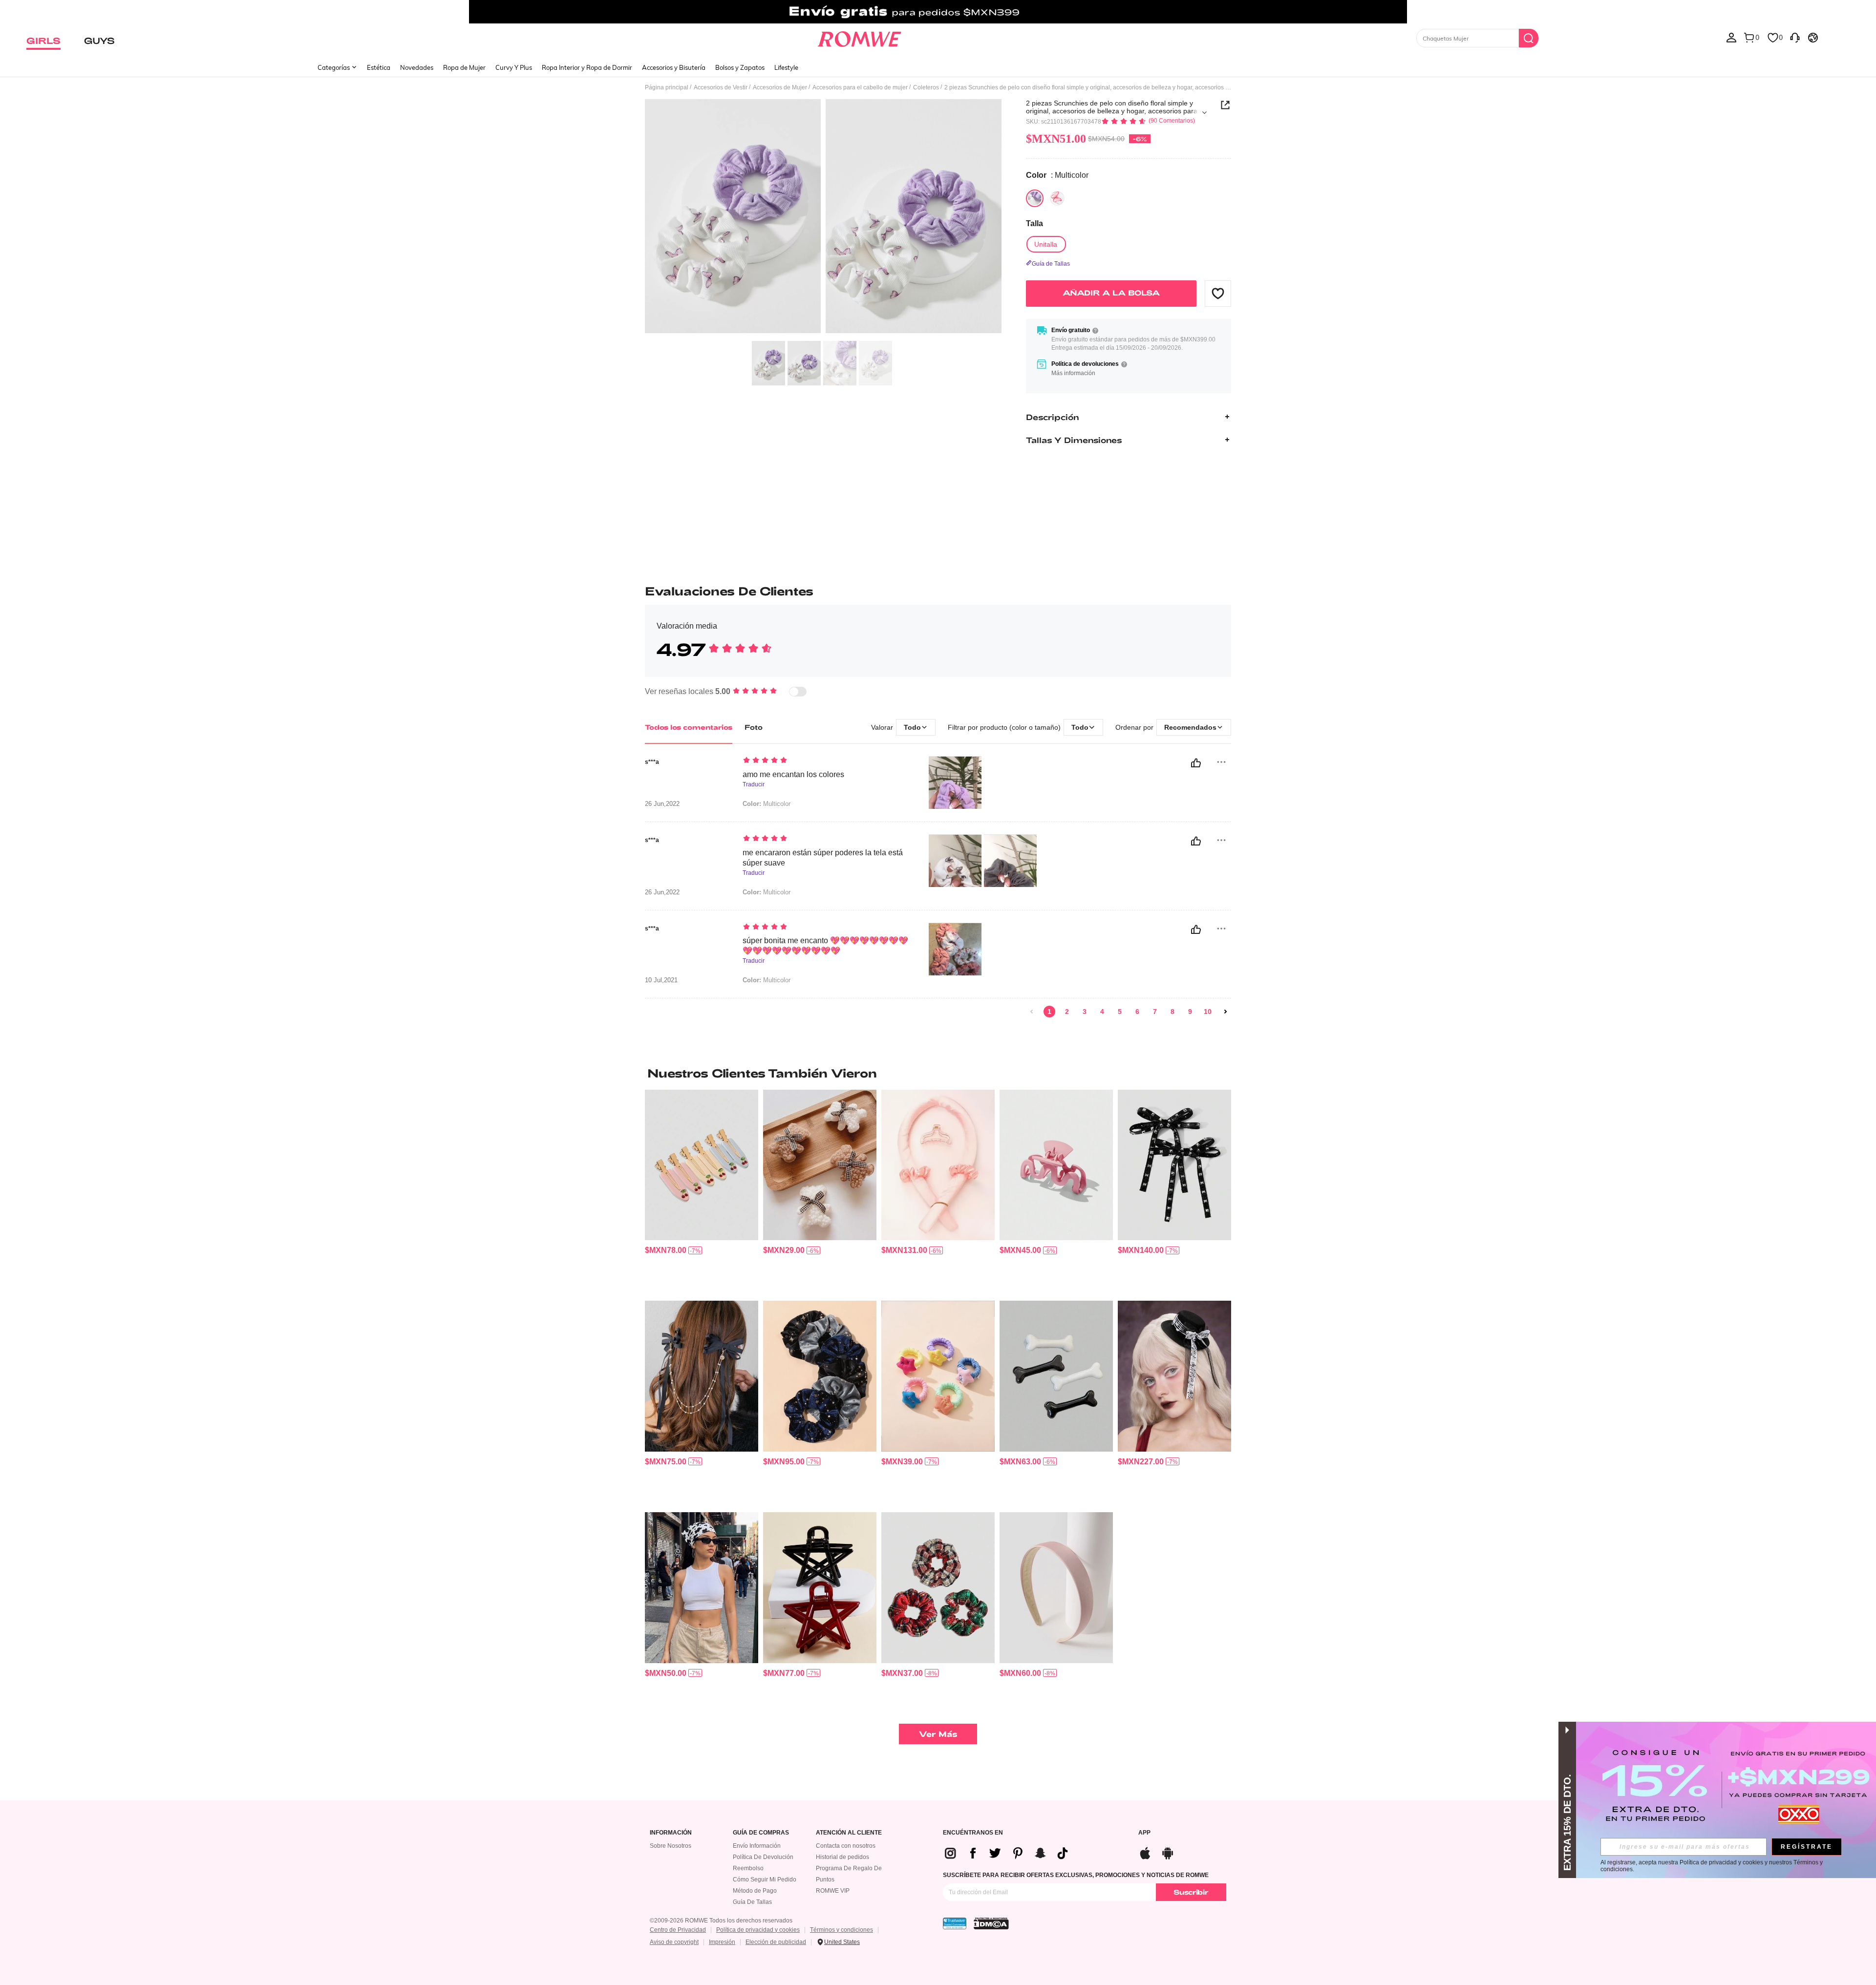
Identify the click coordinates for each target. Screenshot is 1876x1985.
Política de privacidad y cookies (758, 1930)
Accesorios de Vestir (721, 87)
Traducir (754, 785)
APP (1144, 1833)
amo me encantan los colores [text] (793, 774)
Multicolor (767, 804)
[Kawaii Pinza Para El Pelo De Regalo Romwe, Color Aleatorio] (820, 1165)
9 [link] (1190, 1012)
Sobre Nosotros (671, 1846)
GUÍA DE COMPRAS (761, 1833)
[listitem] (702, 1192)
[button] (1218, 293)
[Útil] (1196, 763)
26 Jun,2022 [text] (662, 804)
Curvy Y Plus (514, 67)
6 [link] (1137, 1012)
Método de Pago (755, 1891)
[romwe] (860, 37)
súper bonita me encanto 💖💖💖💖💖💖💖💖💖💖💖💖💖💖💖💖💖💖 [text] (825, 946)
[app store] (1145, 1852)
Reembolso (748, 1868)
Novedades (417, 67)
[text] (826, 761)
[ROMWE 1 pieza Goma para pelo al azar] (938, 1376)
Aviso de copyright (674, 1942)
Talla (1034, 223)
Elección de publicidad (776, 1942)
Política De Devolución (763, 1857)
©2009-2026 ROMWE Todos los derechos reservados (721, 1921)
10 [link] (1208, 1012)
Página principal (667, 87)
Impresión (722, 1942)
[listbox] (1731, 37)
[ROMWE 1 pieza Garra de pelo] (1056, 1165)
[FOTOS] (823, 218)
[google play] (1168, 1852)
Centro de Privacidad (678, 1930)
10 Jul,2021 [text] (661, 980)
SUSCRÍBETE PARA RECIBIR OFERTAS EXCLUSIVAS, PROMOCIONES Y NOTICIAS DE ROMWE (1076, 1875)
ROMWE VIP (833, 1891)
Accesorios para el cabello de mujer (860, 87)
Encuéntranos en (973, 1833)
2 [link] (1067, 1012)
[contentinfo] (666, 1250)
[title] (938, 1073)
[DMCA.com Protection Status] (991, 1923)
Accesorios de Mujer (780, 87)
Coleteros (926, 87)
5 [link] (1120, 1012)
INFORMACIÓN (671, 1833)
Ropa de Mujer (464, 67)
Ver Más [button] (938, 1734)
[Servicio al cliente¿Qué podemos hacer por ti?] (1795, 37)
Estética (379, 67)
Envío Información (757, 1846)
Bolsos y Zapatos (740, 67)
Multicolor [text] (767, 980)
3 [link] (1085, 1012)
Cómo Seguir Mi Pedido (765, 1879)
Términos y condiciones (842, 1930)
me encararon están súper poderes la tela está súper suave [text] (823, 858)
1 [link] (1049, 1012)
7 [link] (1155, 1012)
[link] (938, 12)
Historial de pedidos (842, 1857)
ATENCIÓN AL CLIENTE (849, 1833)
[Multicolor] (1035, 198)
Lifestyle (786, 67)
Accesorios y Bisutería (674, 67)
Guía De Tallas (752, 1902)
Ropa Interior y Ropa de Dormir (587, 67)
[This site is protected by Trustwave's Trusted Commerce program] (955, 1923)
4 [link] (1102, 1012)
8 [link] (1172, 1012)
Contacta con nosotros (846, 1846)
